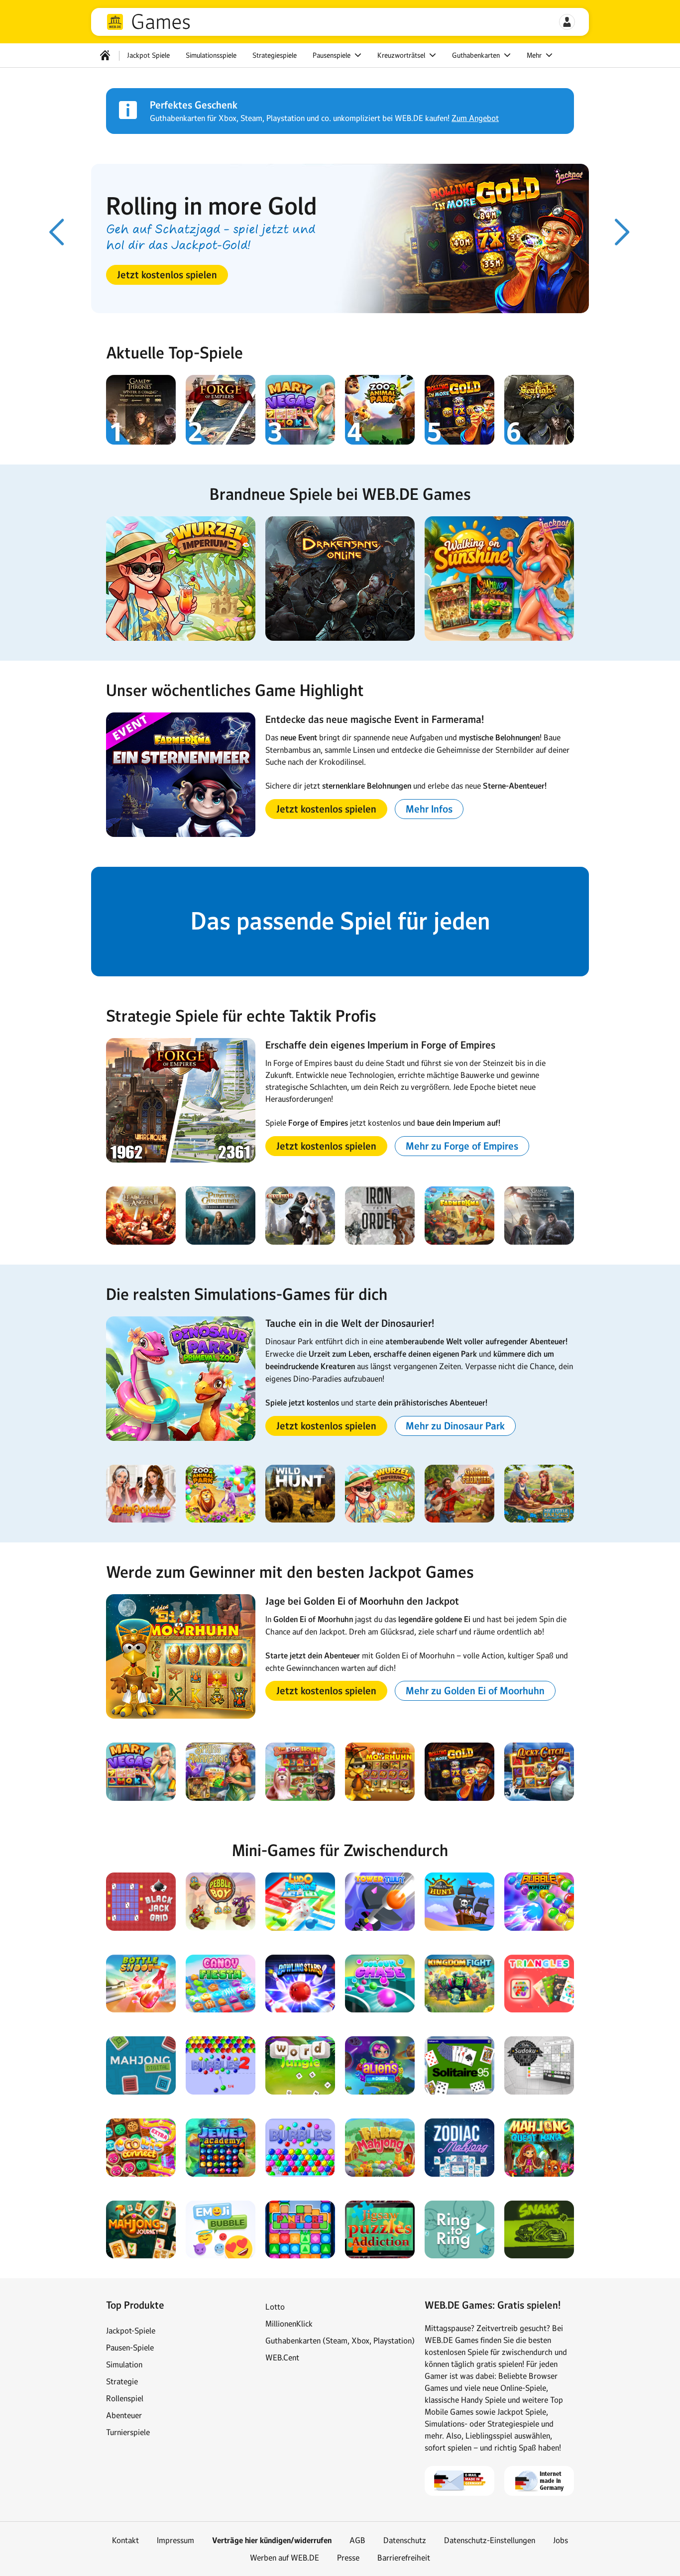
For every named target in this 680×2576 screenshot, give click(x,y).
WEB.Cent (282, 2357)
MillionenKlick (289, 2324)
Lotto (275, 2307)
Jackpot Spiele (148, 55)
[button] (567, 22)
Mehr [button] (535, 55)
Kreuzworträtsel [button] (402, 55)
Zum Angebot (475, 118)
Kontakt (125, 2540)
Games (161, 22)
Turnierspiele (128, 2432)
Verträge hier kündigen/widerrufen (272, 2540)
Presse (348, 2558)
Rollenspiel (125, 2398)
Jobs (561, 2540)
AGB (357, 2540)
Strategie (122, 2381)
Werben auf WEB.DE (284, 2558)
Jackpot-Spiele (131, 2331)
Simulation (124, 2364)
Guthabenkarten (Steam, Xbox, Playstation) (340, 2341)
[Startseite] (105, 55)
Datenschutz (405, 2540)
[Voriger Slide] (57, 232)
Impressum (175, 2540)
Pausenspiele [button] (333, 55)
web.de (115, 22)
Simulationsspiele (211, 55)
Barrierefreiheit (404, 2558)
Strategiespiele (275, 55)
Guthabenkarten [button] (477, 55)
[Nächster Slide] (623, 232)
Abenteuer (124, 2415)
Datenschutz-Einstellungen (490, 2540)
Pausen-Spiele (130, 2347)
